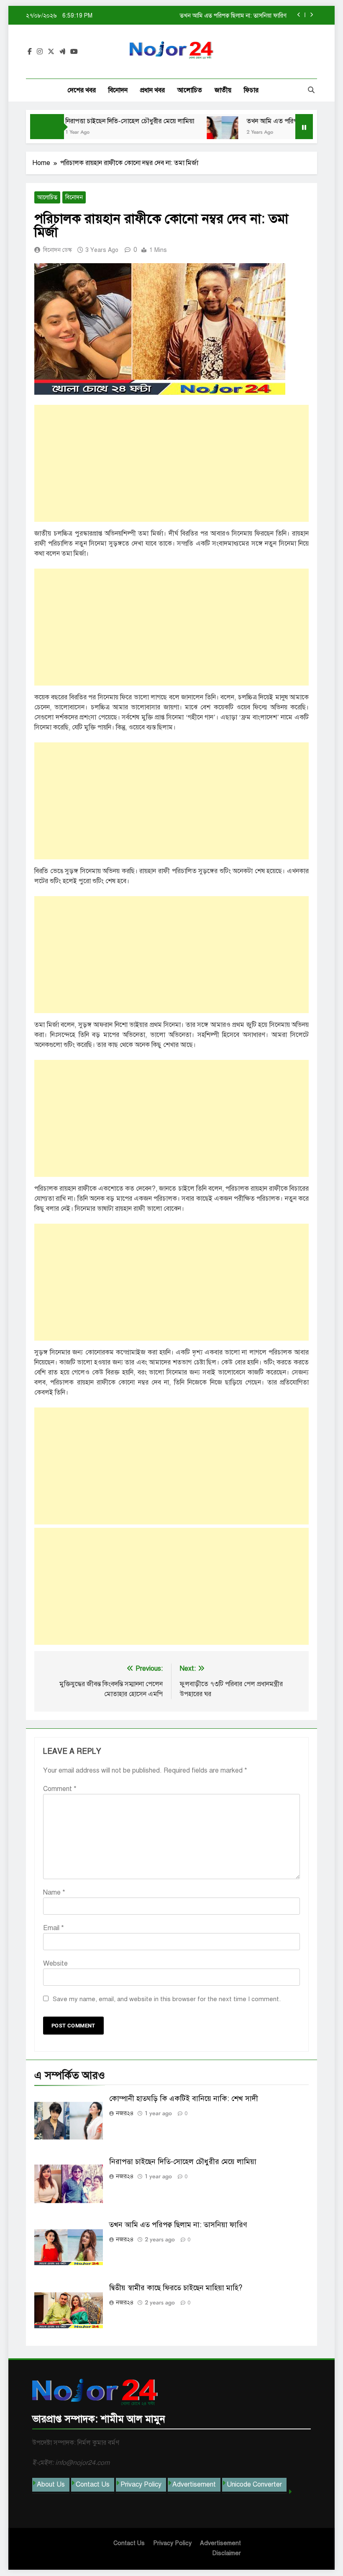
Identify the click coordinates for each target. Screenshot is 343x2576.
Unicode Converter (254, 2485)
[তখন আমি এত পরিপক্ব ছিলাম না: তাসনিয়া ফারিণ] (200, 132)
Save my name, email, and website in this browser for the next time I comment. (167, 1999)
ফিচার (251, 90)
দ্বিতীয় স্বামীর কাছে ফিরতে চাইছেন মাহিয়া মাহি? (235, 15)
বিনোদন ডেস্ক (58, 250)
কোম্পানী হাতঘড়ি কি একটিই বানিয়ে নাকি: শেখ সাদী (184, 2098)
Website (55, 1964)
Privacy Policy (141, 2485)
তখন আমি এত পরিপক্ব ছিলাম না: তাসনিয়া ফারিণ (283, 121)
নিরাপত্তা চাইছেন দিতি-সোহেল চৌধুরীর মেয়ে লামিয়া (107, 121)
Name (54, 1893)
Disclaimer (227, 2553)
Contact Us (93, 2485)
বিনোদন (118, 90)
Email (54, 1928)
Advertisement (194, 2485)
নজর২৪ (125, 2113)
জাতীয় (223, 90)
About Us (51, 2485)
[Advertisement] (171, 463)
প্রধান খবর (152, 90)
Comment (60, 1789)
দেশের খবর (82, 90)
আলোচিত (190, 90)
